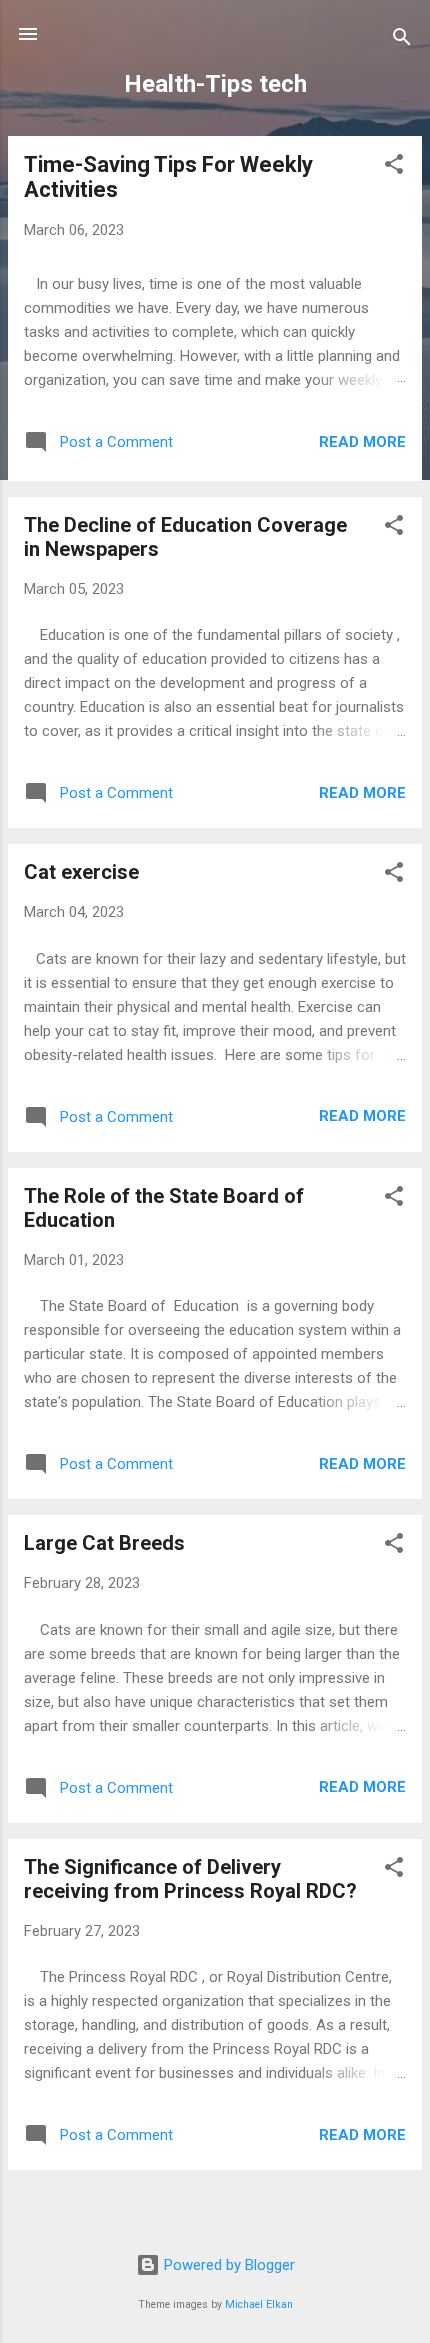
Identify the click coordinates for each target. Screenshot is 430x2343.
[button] (394, 167)
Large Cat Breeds (104, 1543)
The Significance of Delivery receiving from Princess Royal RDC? (190, 1879)
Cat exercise (81, 872)
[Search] (402, 40)
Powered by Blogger (227, 2265)
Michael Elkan (259, 2304)
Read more (362, 442)
